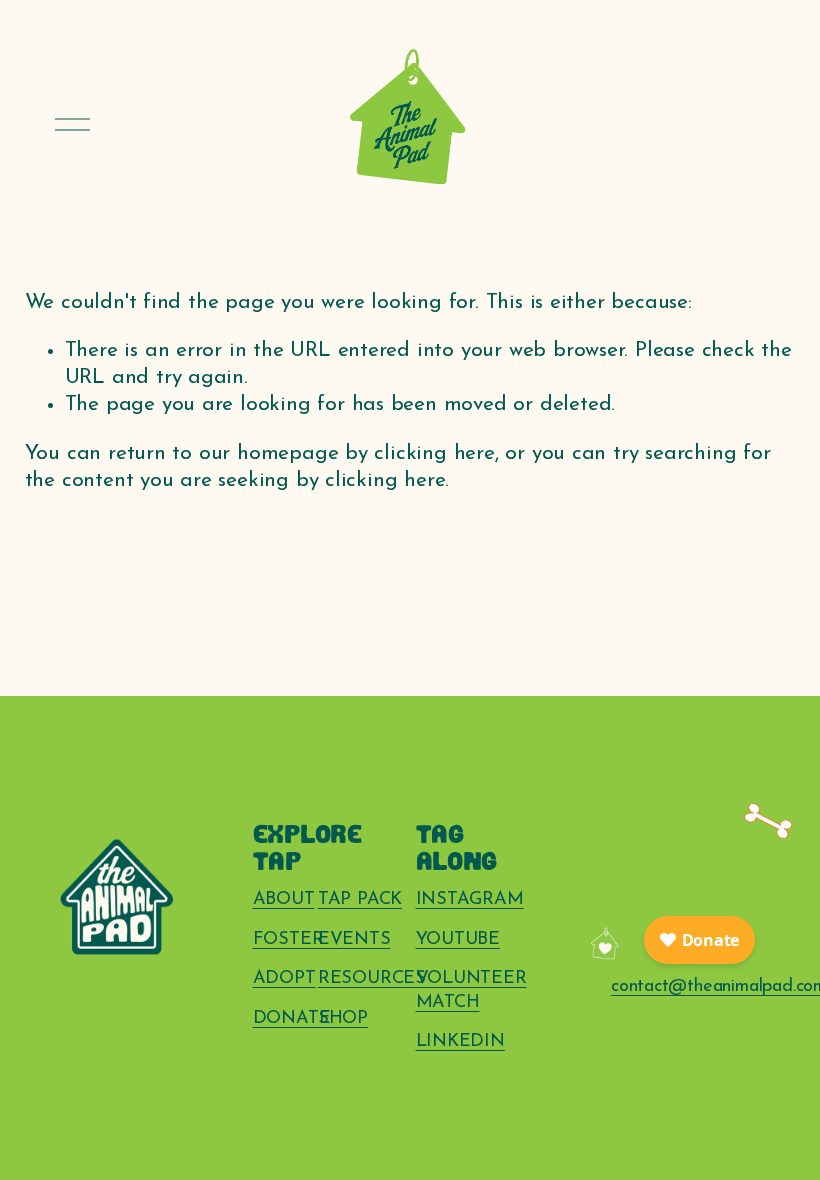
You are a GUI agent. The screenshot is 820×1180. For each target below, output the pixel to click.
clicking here (434, 453)
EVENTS (354, 939)
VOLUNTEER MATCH (471, 990)
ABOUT (284, 899)
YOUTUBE (458, 939)
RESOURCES (372, 978)
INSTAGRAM (470, 899)
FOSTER (288, 939)
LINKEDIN (460, 1041)
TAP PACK (360, 899)
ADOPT (284, 978)
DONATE (292, 1018)
